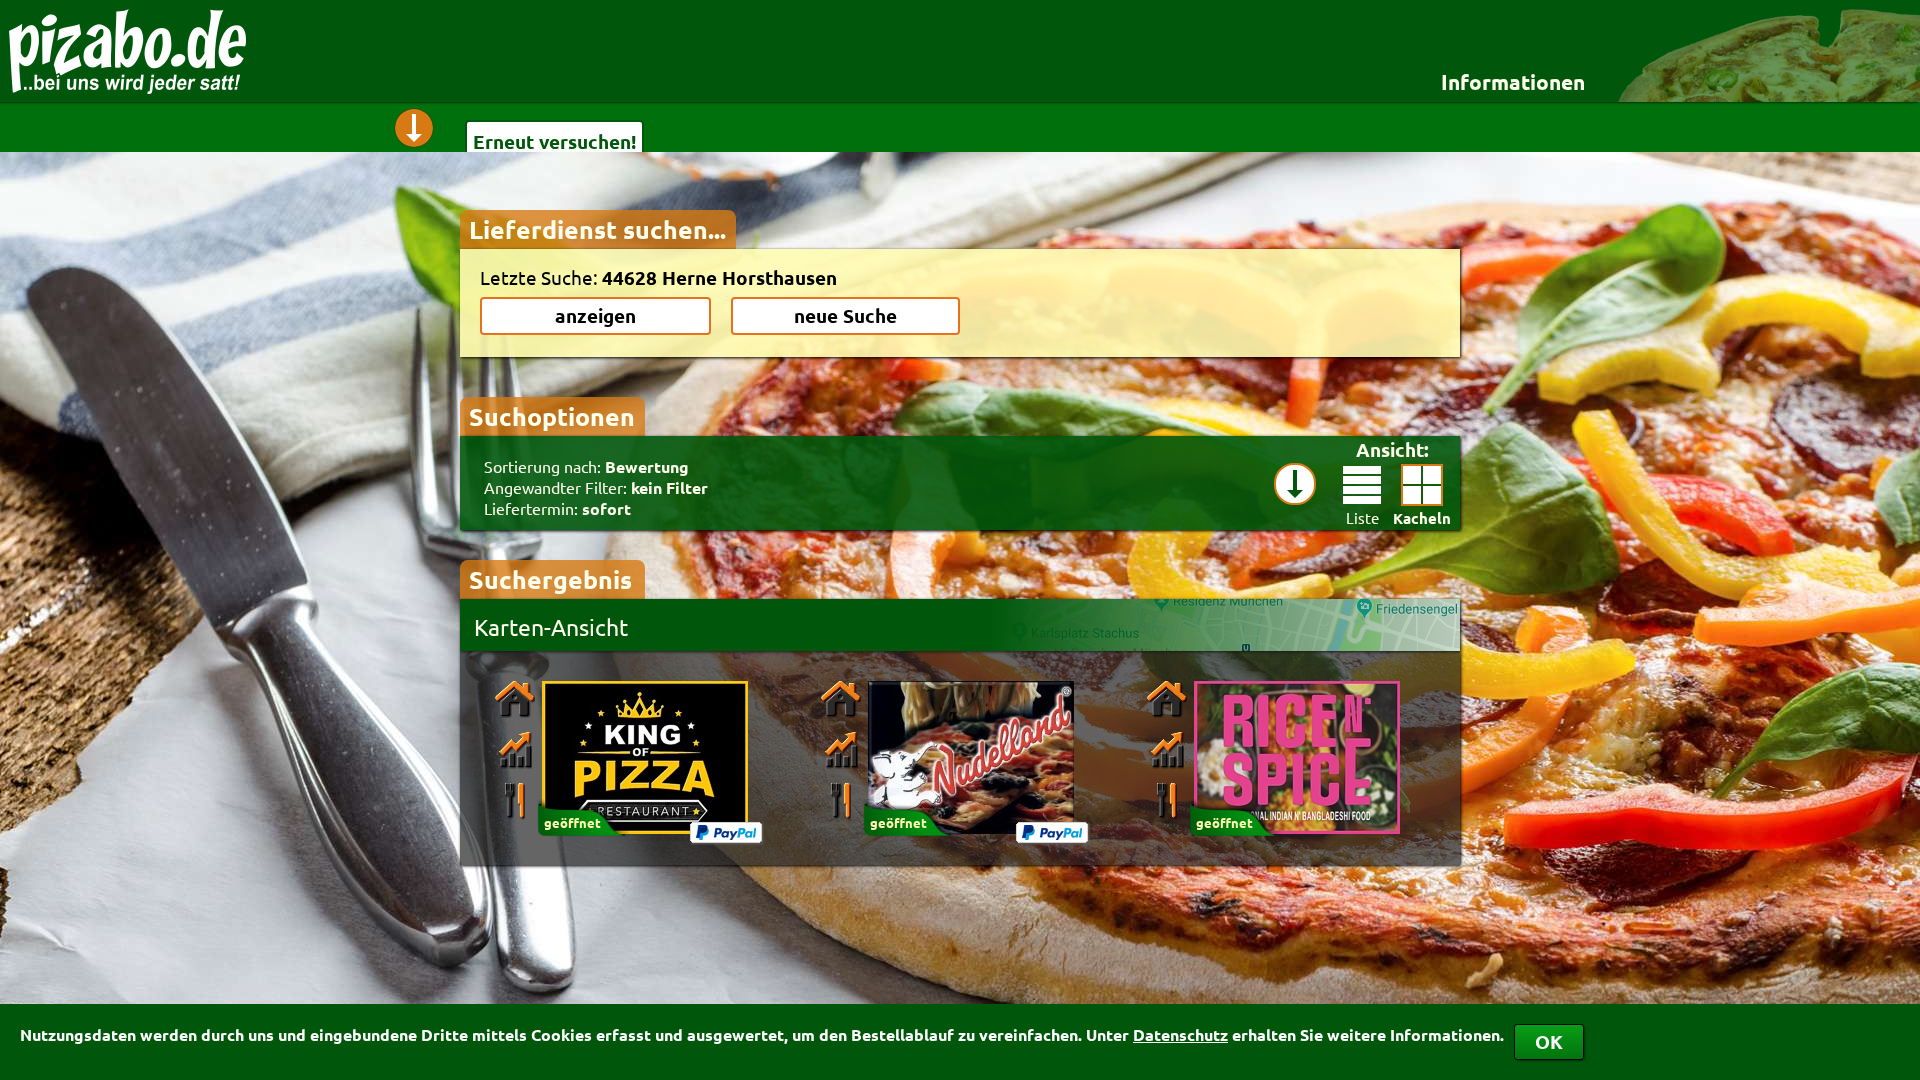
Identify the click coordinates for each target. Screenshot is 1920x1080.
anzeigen (595, 315)
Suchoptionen (552, 416)
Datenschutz (1180, 1034)
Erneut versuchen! (554, 141)
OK (1549, 1041)
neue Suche (845, 315)
